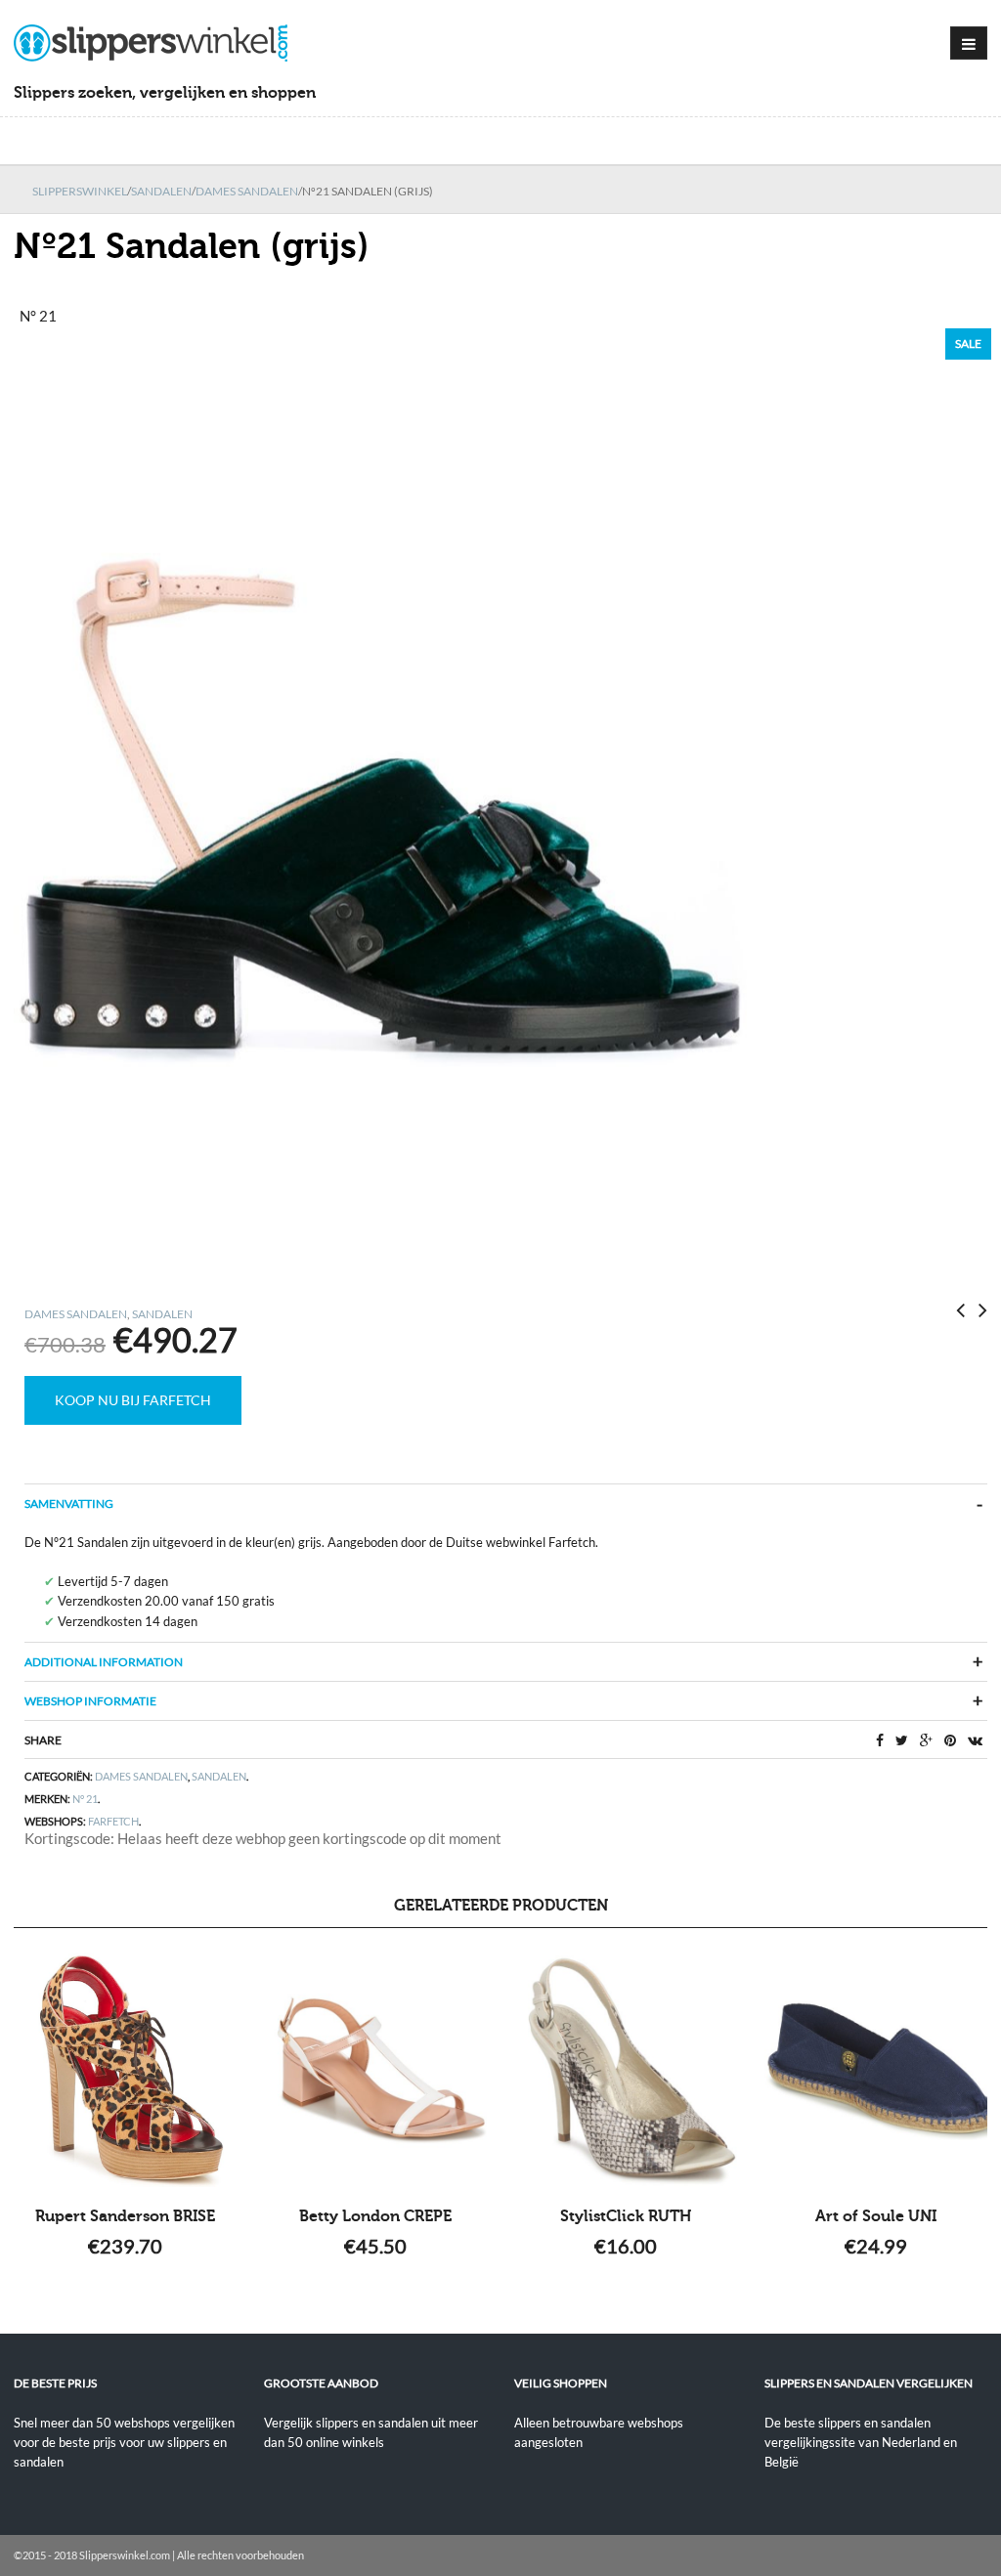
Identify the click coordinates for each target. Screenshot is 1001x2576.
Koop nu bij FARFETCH (133, 1400)
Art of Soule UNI (876, 2216)
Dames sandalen (247, 191)
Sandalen (161, 191)
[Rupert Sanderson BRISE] (125, 2070)
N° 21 (85, 1799)
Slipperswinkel (80, 191)
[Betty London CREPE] (375, 2070)
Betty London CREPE (375, 2216)
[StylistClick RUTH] (626, 2070)
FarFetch (113, 1821)
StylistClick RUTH (626, 2216)
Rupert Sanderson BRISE (125, 2216)
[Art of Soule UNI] (876, 2070)
